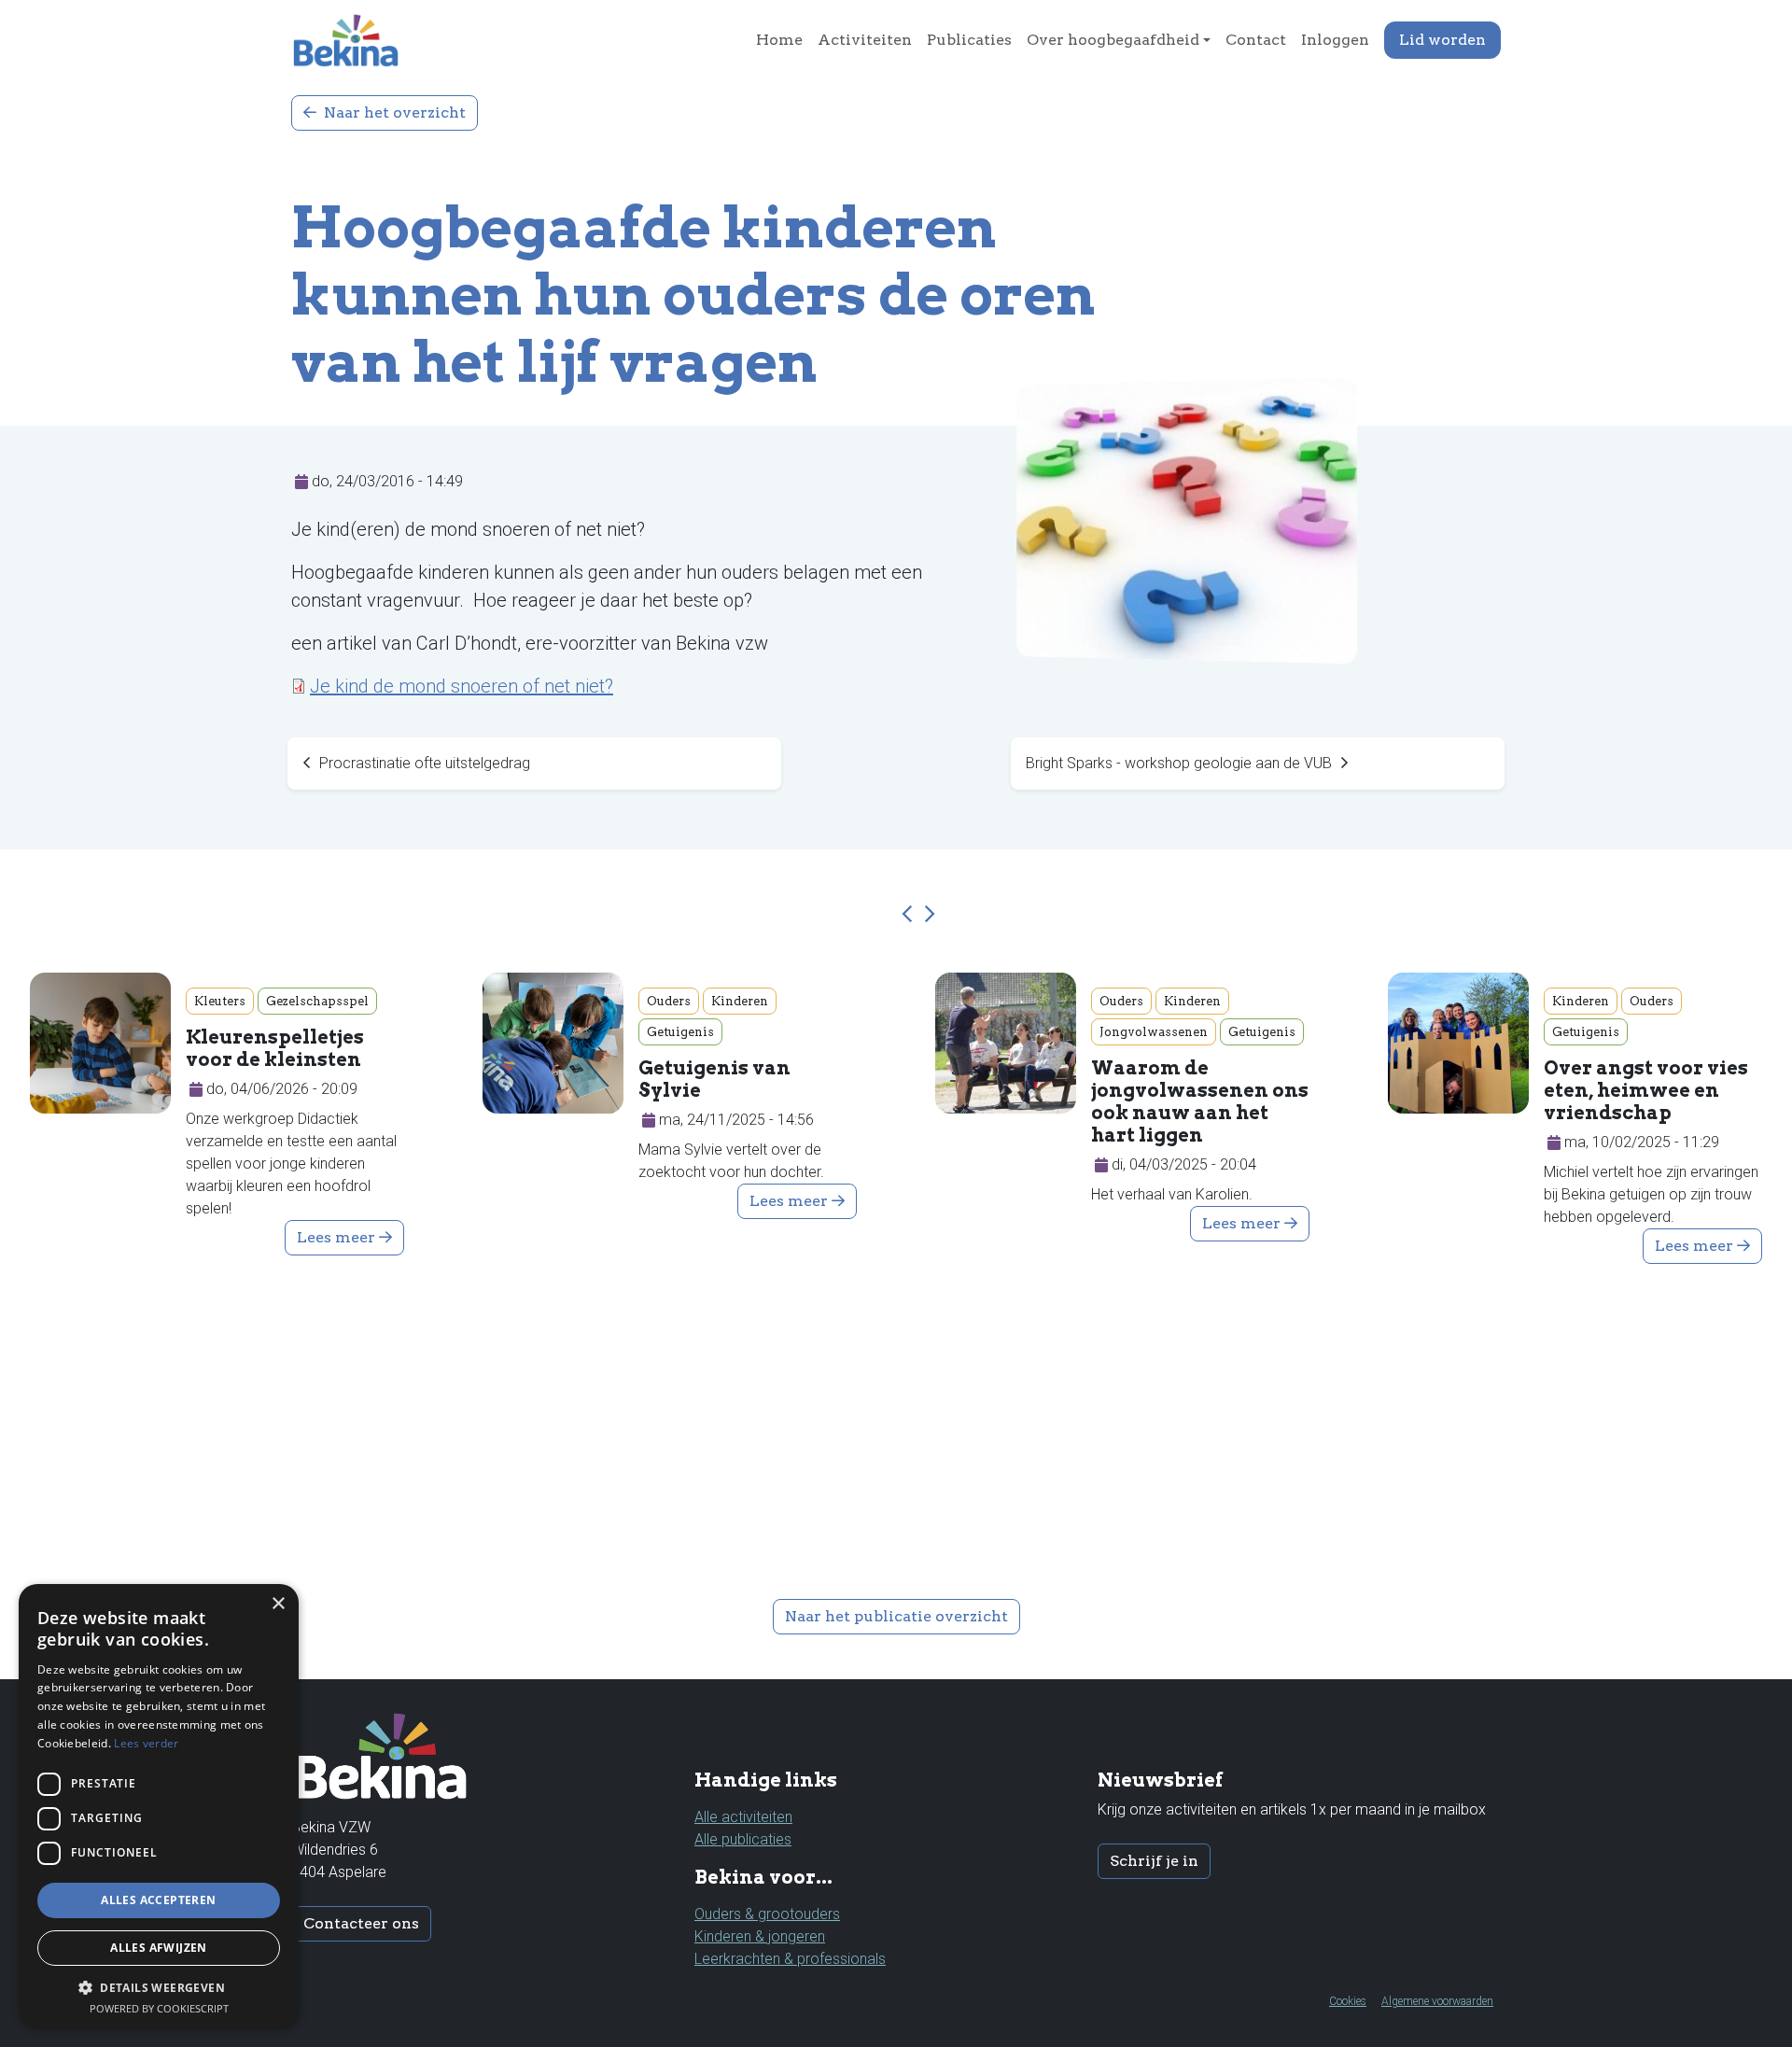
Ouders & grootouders (767, 1914)
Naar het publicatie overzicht (896, 1616)
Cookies (1348, 2001)
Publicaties (969, 40)
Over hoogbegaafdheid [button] (1113, 40)
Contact (1256, 40)
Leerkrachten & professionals (790, 1959)
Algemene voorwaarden (1437, 2001)
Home (779, 40)
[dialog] (159, 1806)
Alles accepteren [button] (158, 1900)
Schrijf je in (1154, 1861)
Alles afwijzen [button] (159, 1948)
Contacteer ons (361, 1923)
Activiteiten (865, 40)
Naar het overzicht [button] (393, 112)
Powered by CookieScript (159, 2008)
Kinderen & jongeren (760, 1936)
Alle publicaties (743, 1839)
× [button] (278, 1604)
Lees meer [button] (338, 1237)
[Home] (353, 40)
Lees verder (146, 1743)
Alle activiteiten (743, 1817)
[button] (910, 915)
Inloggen (1335, 40)
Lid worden (1442, 40)
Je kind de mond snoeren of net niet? (462, 686)
